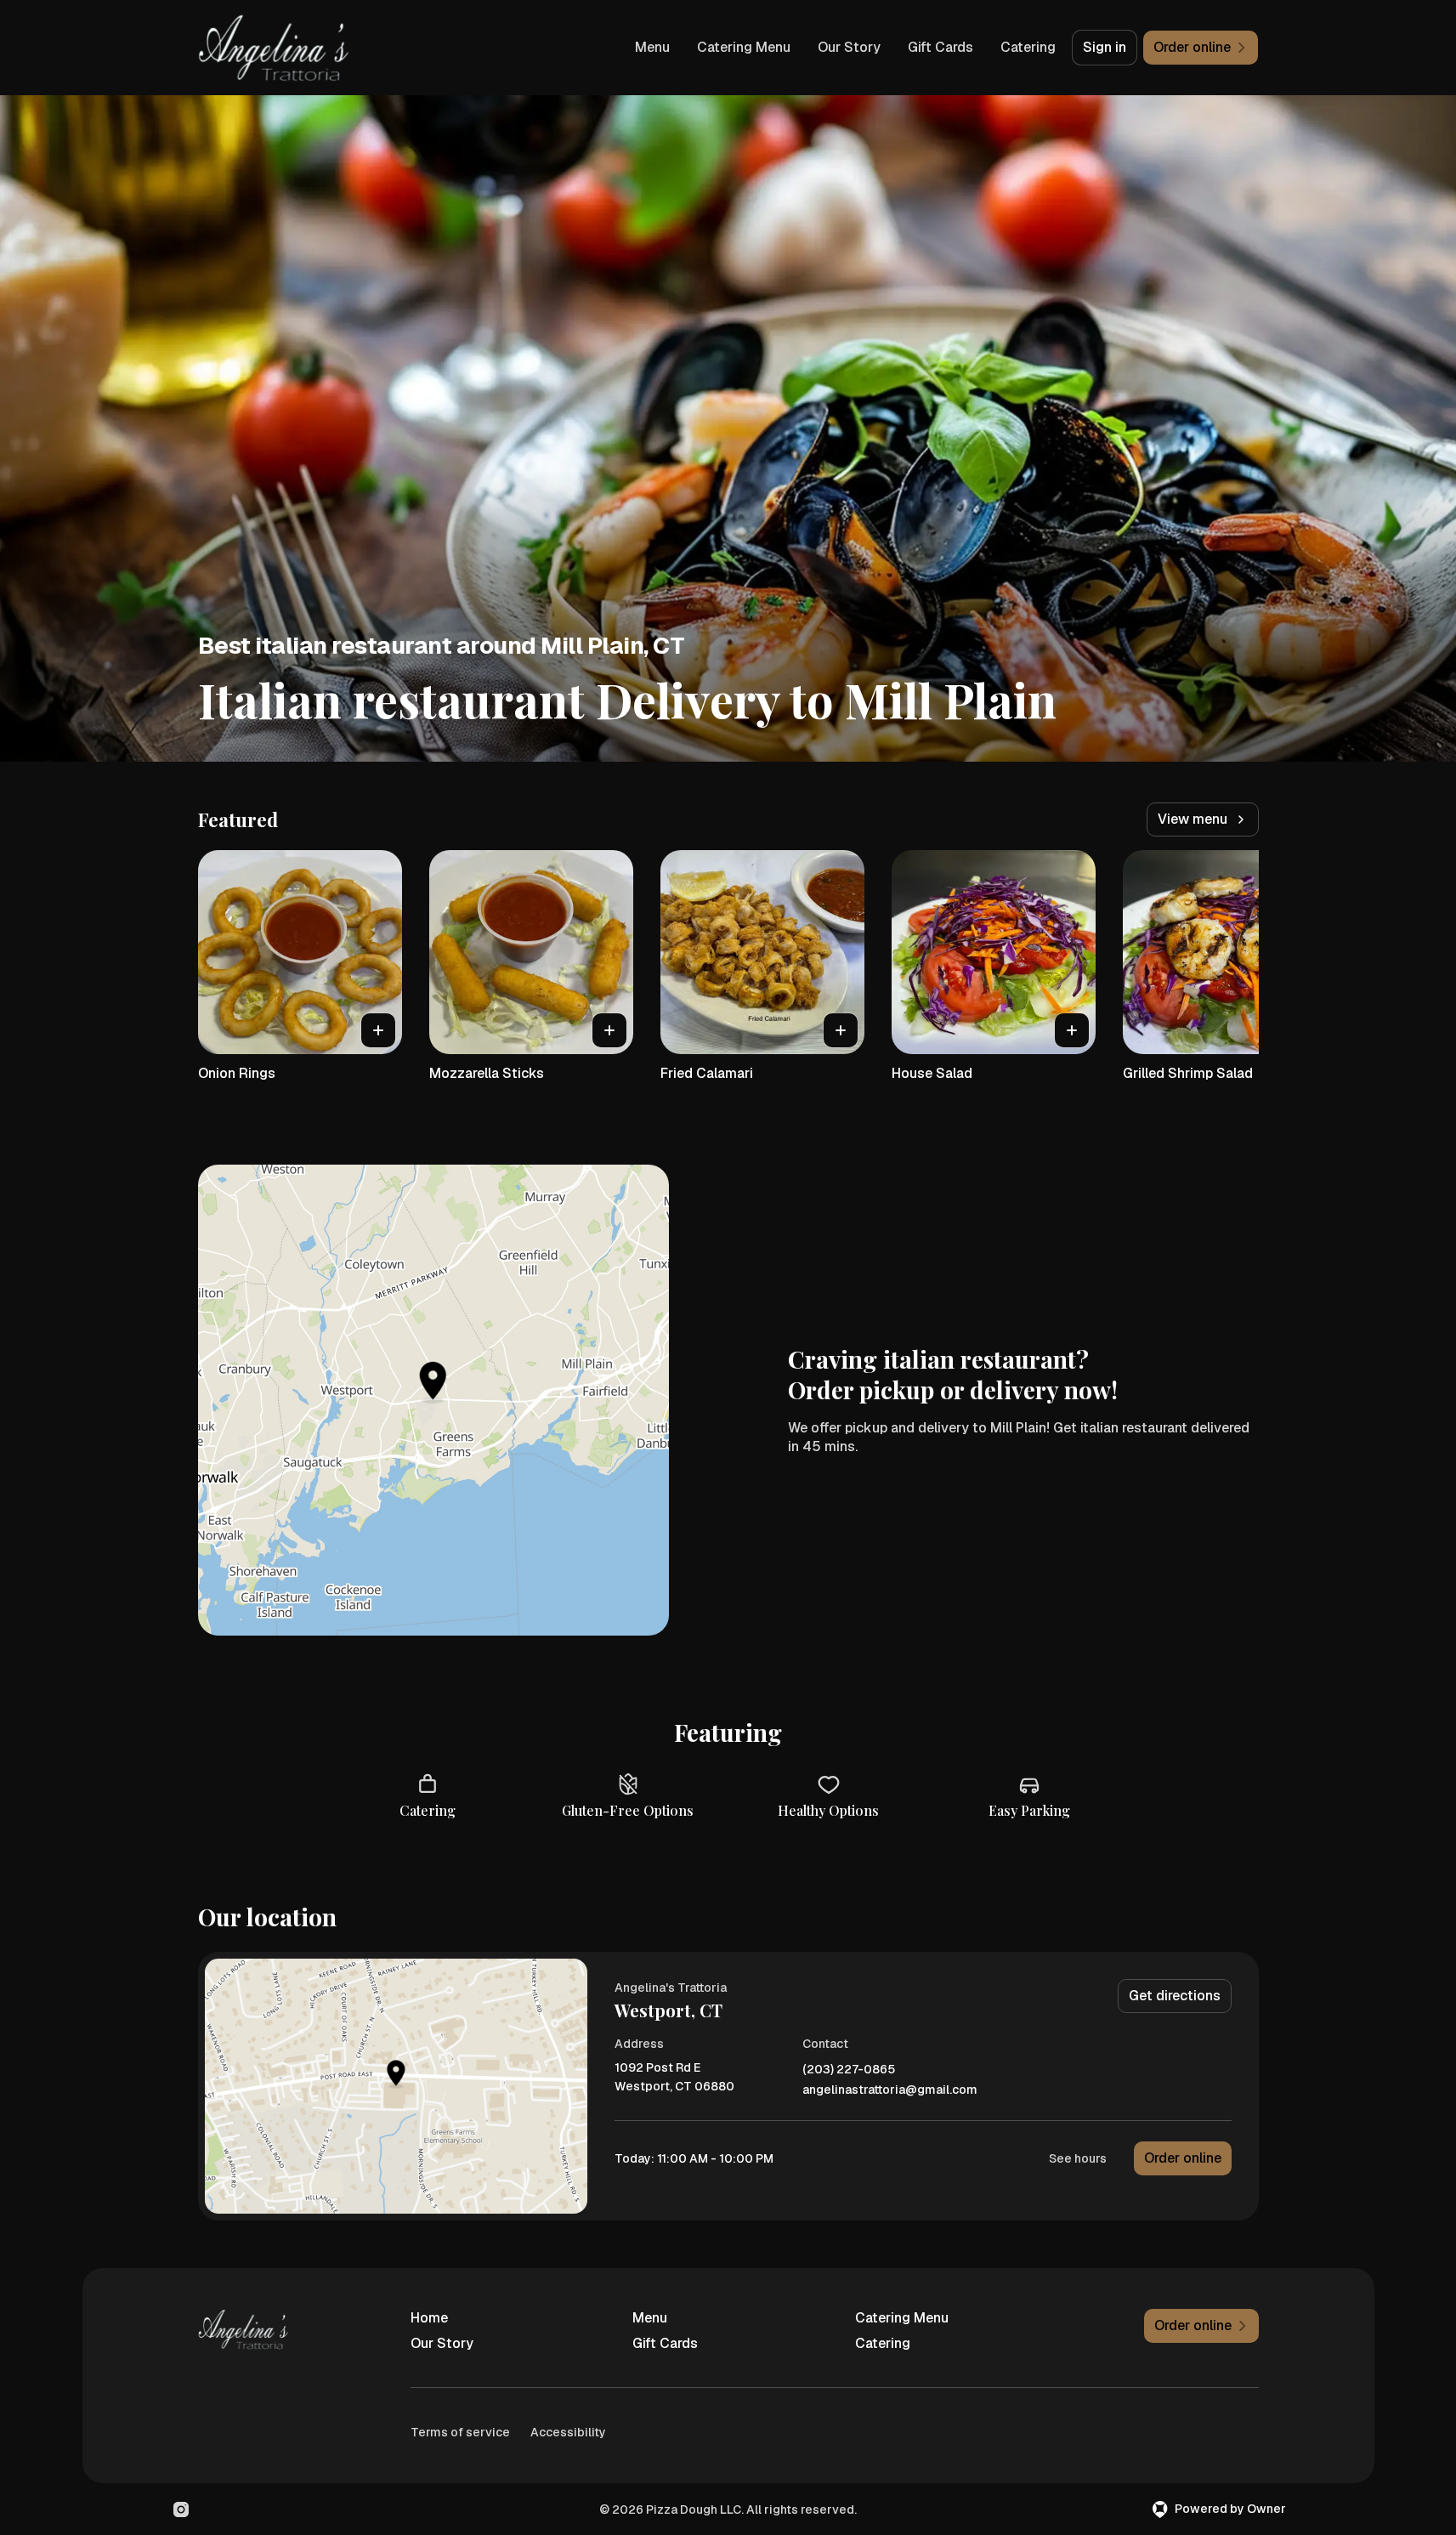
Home (429, 2318)
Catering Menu (744, 47)
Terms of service (460, 2432)
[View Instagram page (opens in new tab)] (181, 2509)
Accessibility (568, 2432)
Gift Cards (940, 47)
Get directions (1175, 1996)
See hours (1078, 2158)
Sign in (1105, 47)
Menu (652, 47)
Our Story (849, 47)
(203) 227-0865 (849, 2070)
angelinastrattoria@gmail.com (890, 2090)
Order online (1183, 2158)
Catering (1028, 47)
